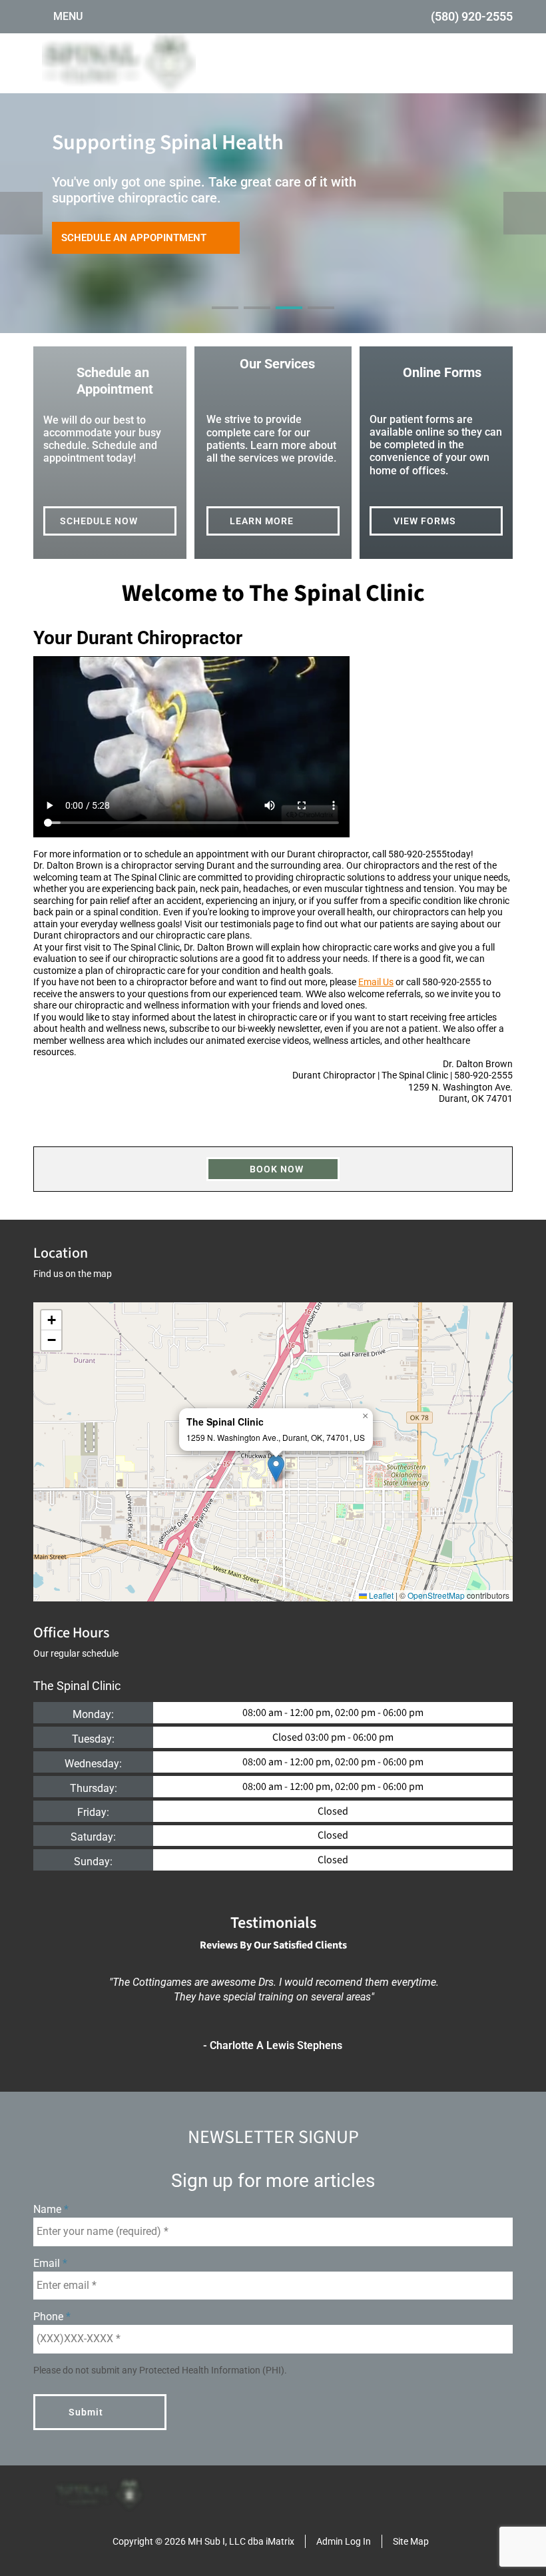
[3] (289, 320)
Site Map (411, 2541)
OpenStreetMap (436, 1595)
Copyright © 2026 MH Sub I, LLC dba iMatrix (203, 2541)
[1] (225, 320)
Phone (50, 2317)
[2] (257, 320)
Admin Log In (344, 2541)
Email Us (376, 982)
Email (48, 2263)
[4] (321, 320)
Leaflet (380, 1595)
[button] (276, 1469)
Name (49, 2209)
